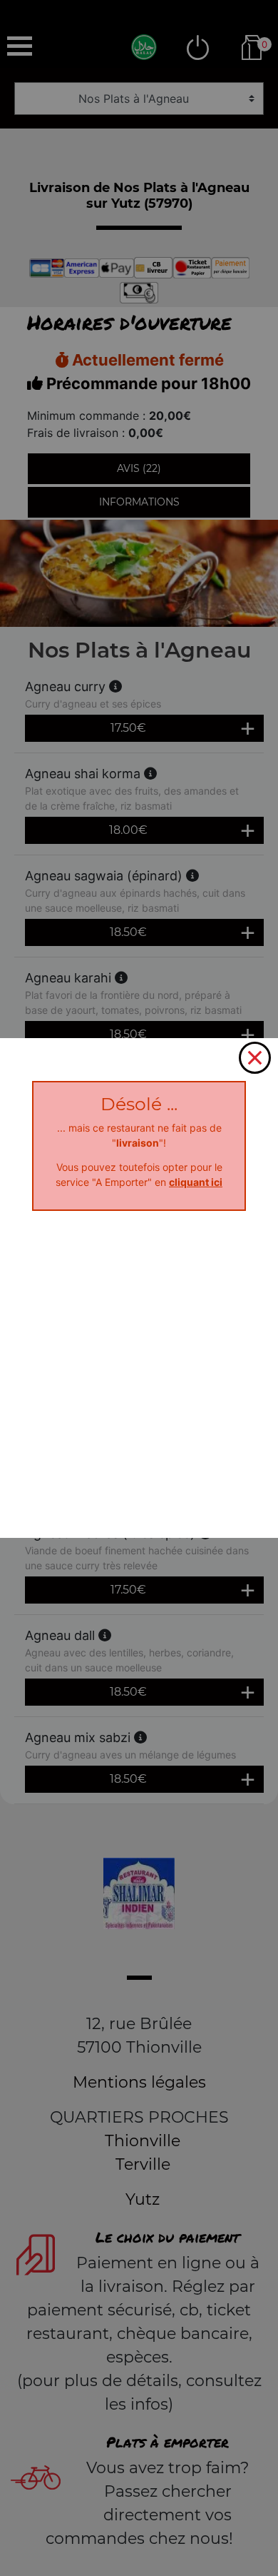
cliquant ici (196, 1182)
